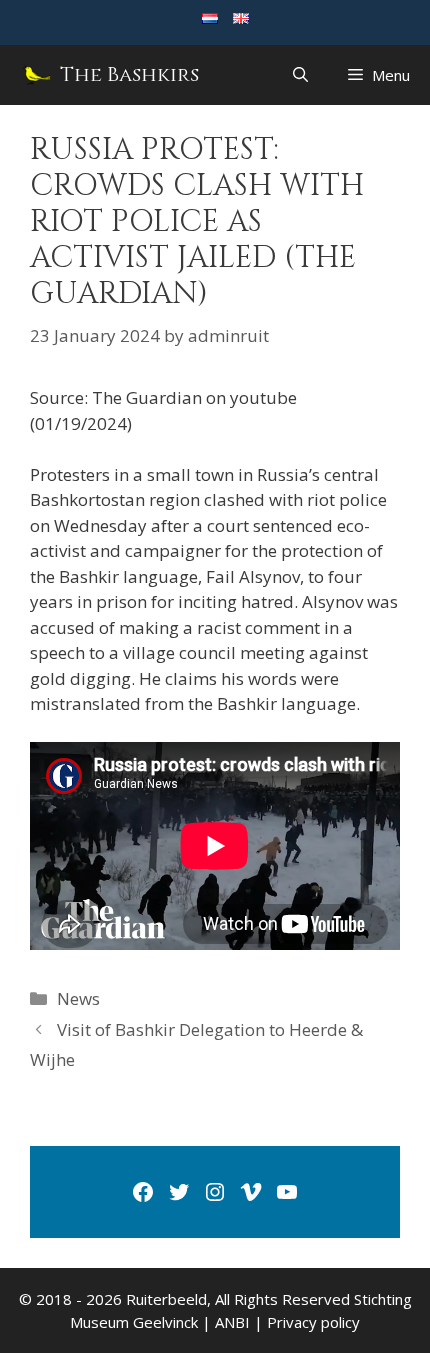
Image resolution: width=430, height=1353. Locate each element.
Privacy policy (313, 1322)
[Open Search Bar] (300, 75)
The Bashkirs (129, 74)
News (78, 998)
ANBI (232, 1322)
